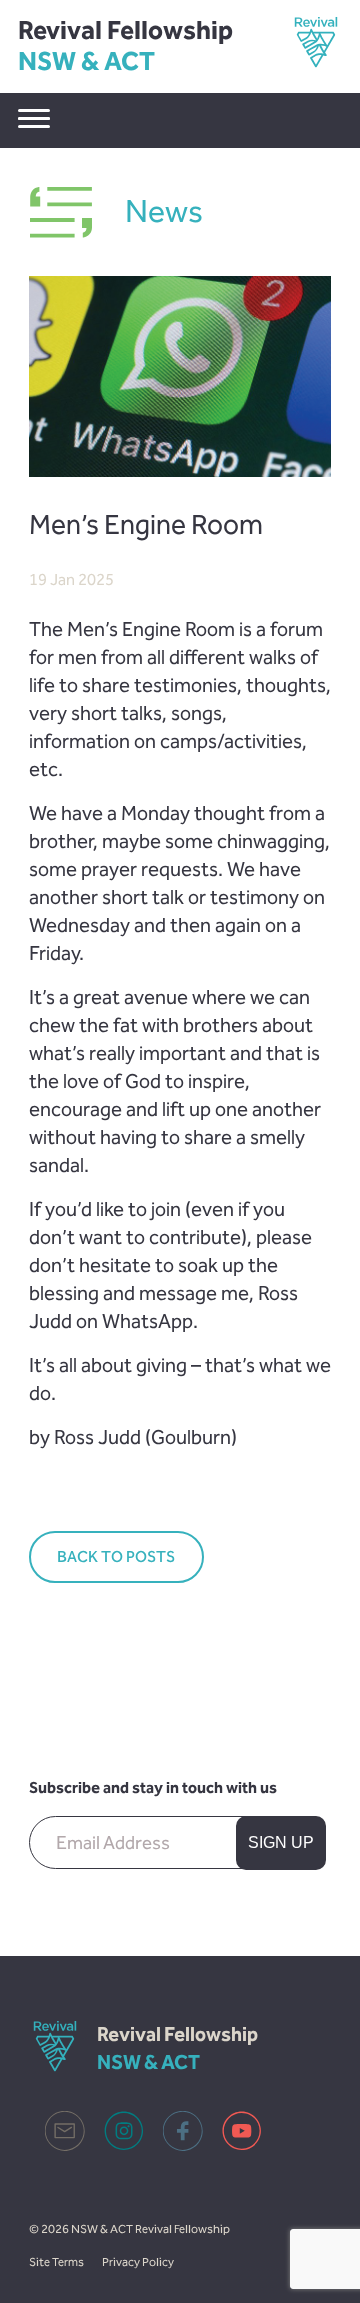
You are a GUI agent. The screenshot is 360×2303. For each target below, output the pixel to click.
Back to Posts (116, 1556)
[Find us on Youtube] (242, 2145)
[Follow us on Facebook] (183, 2145)
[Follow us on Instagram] (124, 2145)
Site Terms (56, 2262)
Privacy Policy (138, 2262)
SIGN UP (281, 1842)
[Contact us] (65, 2145)
